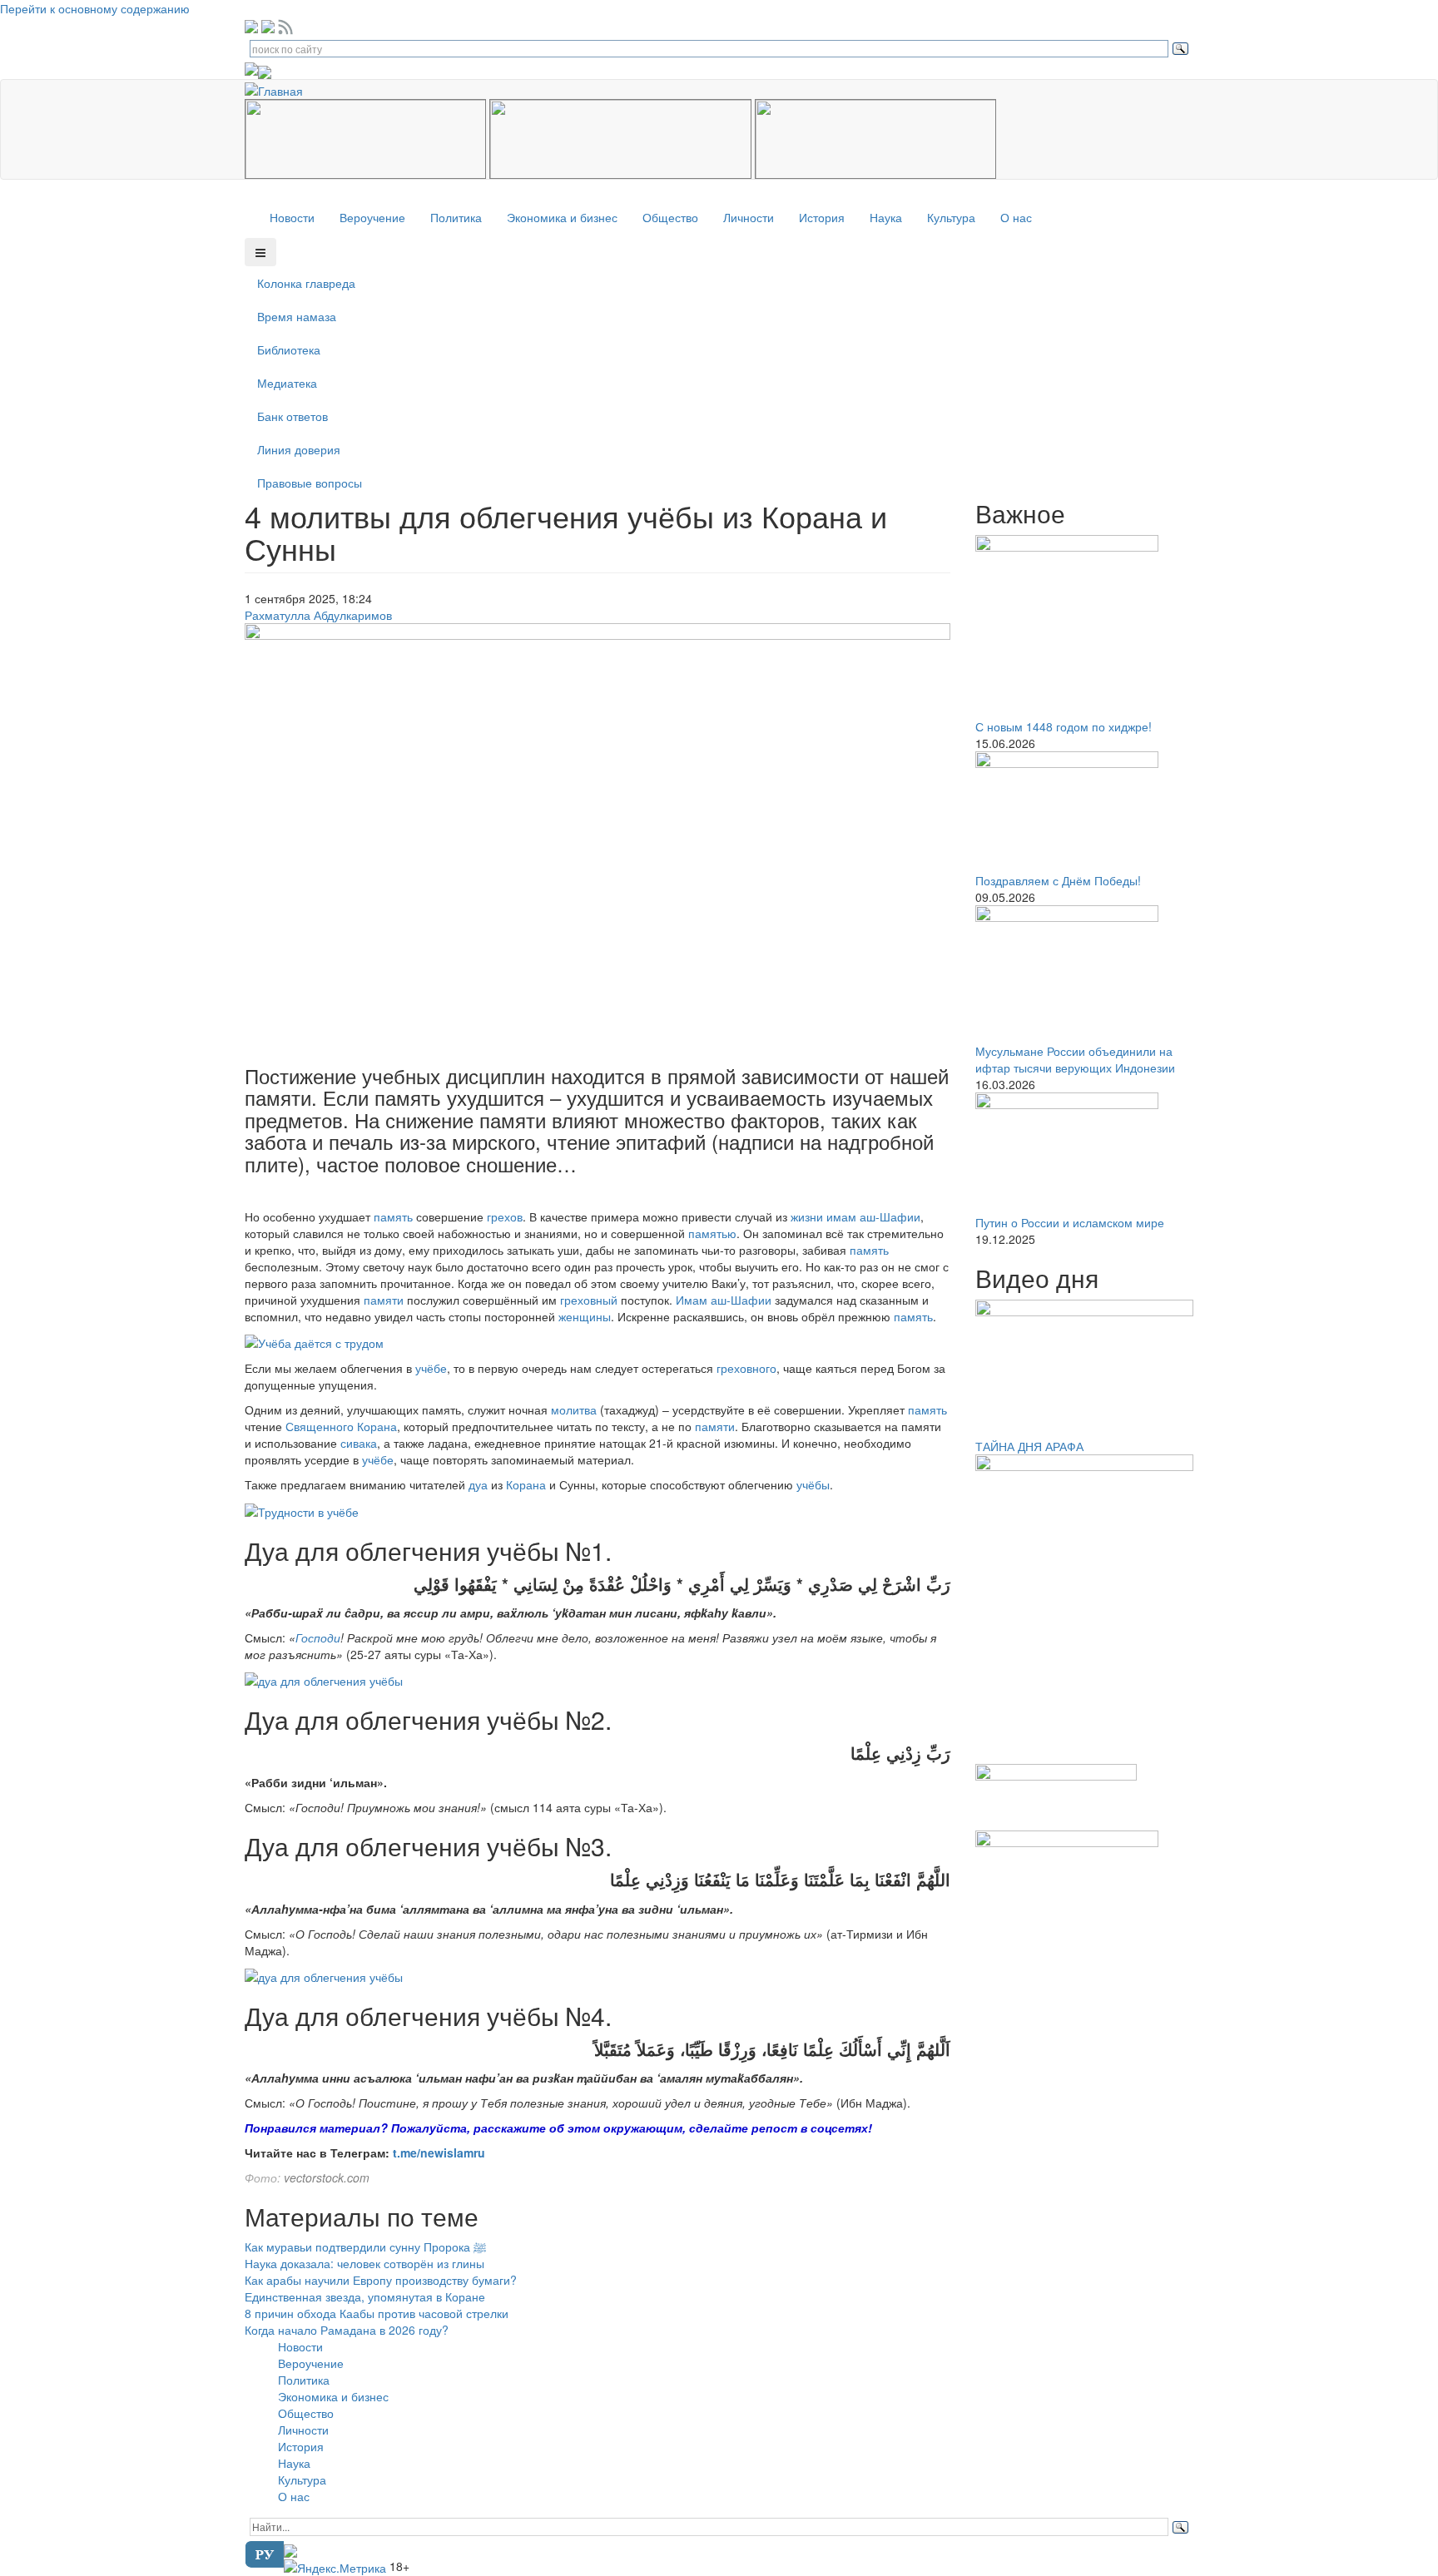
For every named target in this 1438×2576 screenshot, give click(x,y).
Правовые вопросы (310, 483)
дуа (478, 1484)
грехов (505, 1216)
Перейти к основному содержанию (95, 8)
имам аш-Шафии (873, 1216)
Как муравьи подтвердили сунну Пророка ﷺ (365, 2247)
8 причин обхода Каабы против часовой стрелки (377, 2313)
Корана (526, 1484)
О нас (1016, 217)
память (393, 1216)
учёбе (431, 1368)
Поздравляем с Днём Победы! (1058, 880)
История (822, 217)
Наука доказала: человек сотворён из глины (364, 2263)
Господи (318, 1637)
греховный (589, 1300)
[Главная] (280, 88)
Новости (292, 217)
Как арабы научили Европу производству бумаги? (381, 2280)
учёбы (813, 1484)
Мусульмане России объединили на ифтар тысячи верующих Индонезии (1075, 1059)
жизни (807, 1216)
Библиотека (289, 349)
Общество (670, 217)
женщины (585, 1316)
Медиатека (287, 383)
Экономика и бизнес (562, 217)
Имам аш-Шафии (724, 1300)
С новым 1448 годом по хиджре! (1064, 726)
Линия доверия (299, 449)
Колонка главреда (306, 283)
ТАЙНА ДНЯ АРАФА (1029, 1446)
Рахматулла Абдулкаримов (318, 615)
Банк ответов (293, 416)
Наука (886, 217)
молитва (574, 1409)
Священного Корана (341, 1426)
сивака (359, 1443)
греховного (746, 1368)
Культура (951, 217)
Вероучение (372, 217)
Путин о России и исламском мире (1070, 1222)
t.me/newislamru (439, 2152)
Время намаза (297, 316)
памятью (712, 1233)
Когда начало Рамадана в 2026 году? (347, 2330)
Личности (749, 217)
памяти (384, 1300)
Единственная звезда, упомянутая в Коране (365, 2296)
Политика (456, 217)
